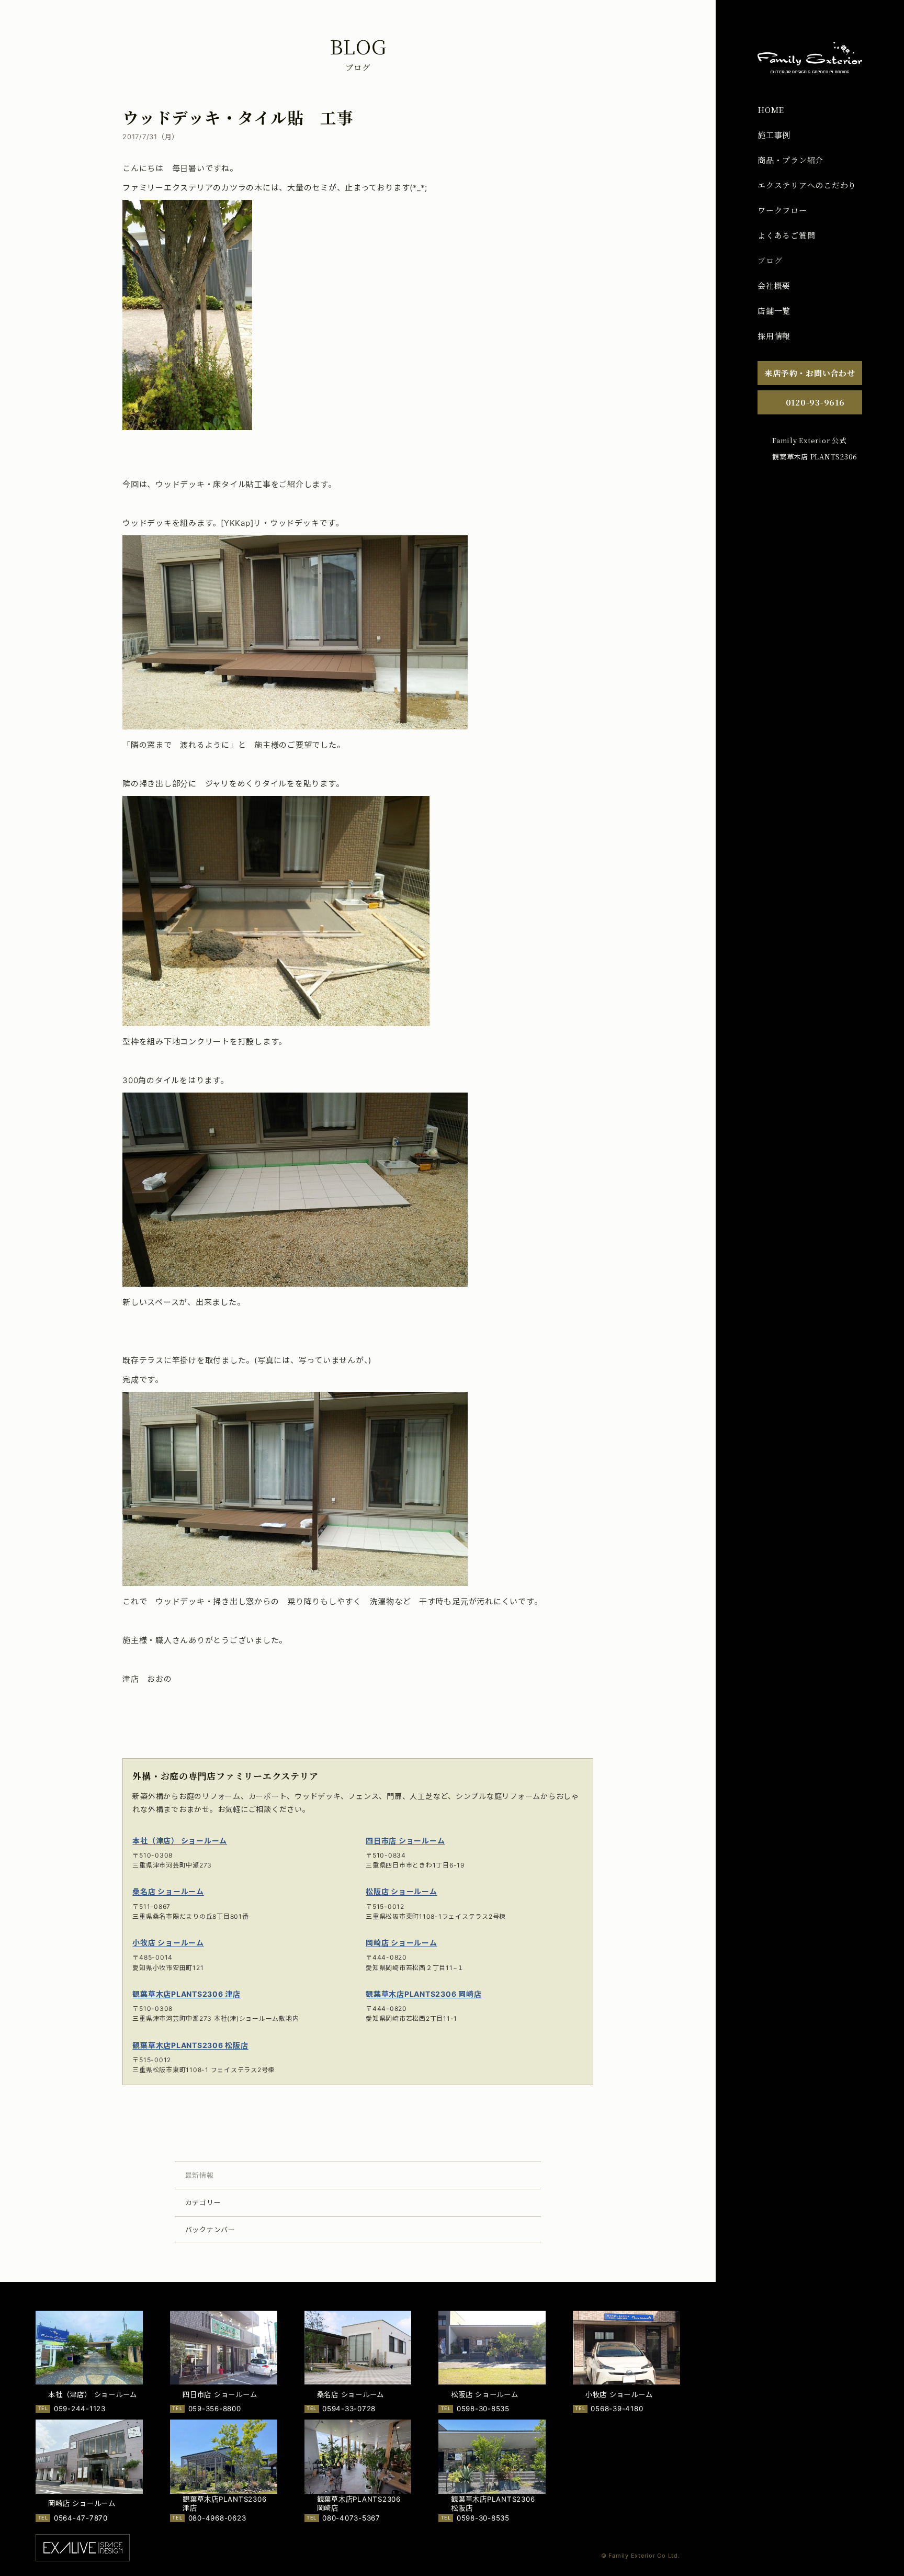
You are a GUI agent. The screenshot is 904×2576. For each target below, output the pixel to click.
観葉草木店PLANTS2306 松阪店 (190, 2045)
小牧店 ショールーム (168, 1943)
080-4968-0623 (217, 2518)
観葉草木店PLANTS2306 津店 (187, 1994)
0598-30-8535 (483, 2409)
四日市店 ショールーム (405, 1841)
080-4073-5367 (351, 2518)
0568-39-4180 (617, 2409)
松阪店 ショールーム (402, 1891)
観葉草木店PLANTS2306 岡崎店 (423, 1994)
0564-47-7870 (81, 2518)
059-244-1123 (80, 2409)
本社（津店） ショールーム (180, 1841)
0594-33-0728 (349, 2409)
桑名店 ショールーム (168, 1891)
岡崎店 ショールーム (402, 1943)
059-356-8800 (215, 2409)
